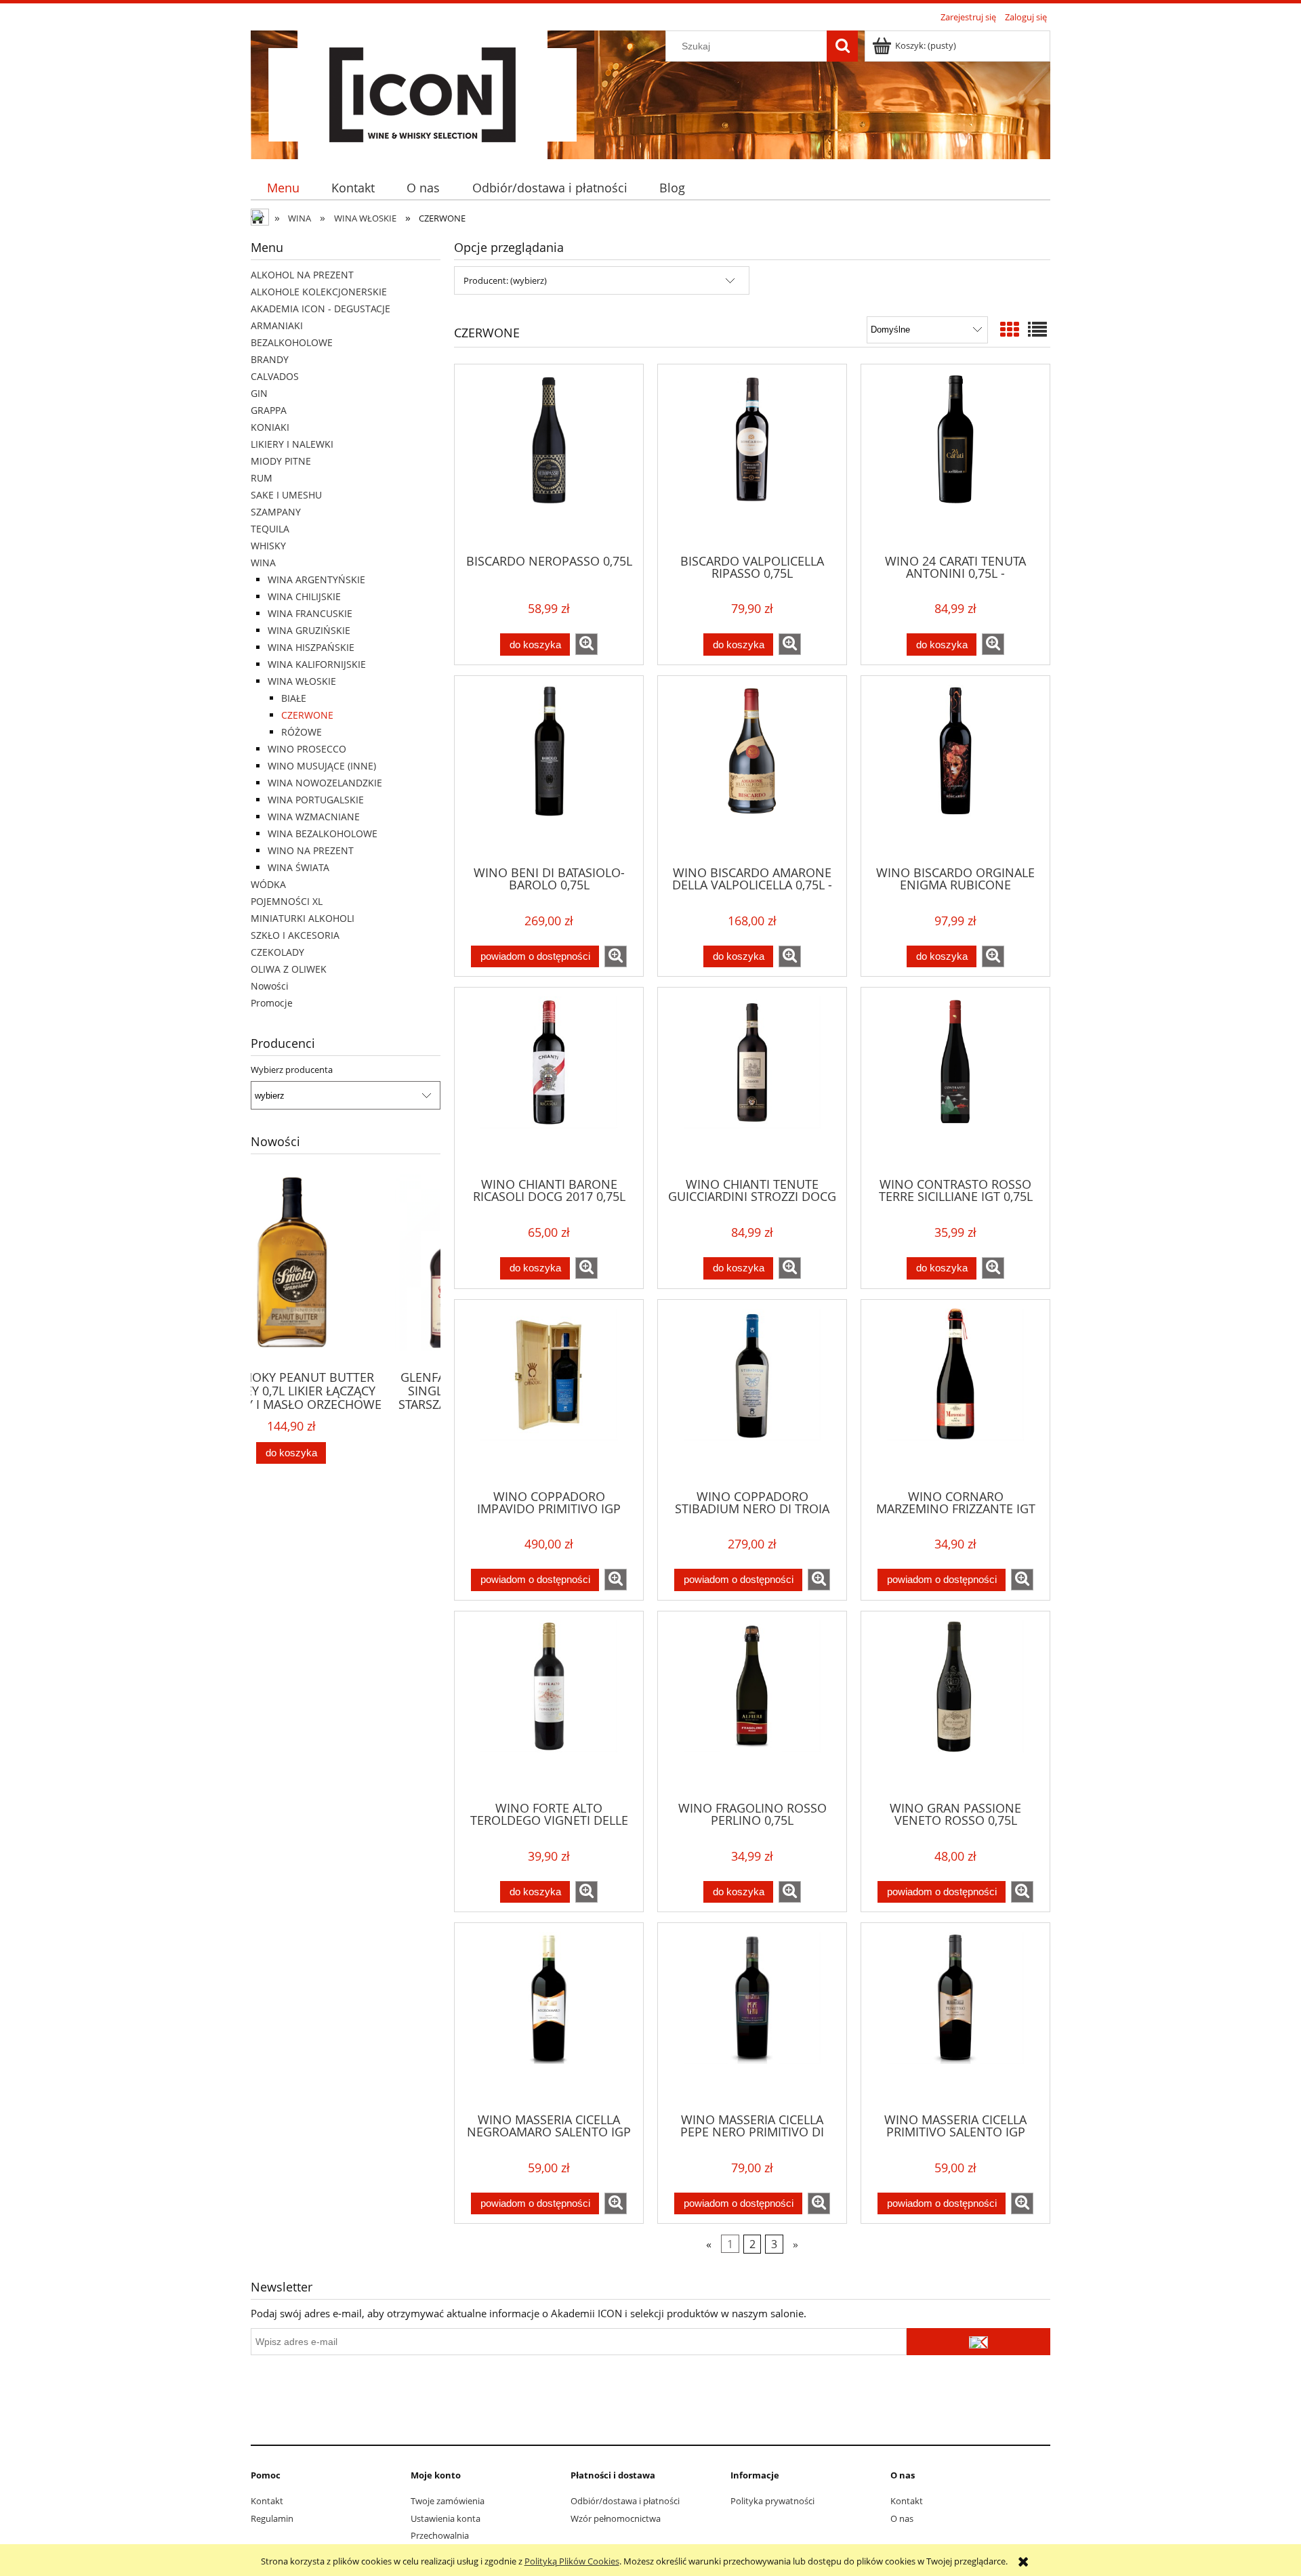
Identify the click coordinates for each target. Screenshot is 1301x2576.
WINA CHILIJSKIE (304, 596)
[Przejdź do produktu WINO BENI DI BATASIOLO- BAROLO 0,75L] (549, 769)
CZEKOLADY (277, 952)
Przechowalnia (440, 2535)
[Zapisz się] (978, 2342)
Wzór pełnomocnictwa (616, 2518)
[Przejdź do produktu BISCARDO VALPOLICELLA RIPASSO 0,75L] (752, 458)
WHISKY (268, 546)
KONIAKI (270, 427)
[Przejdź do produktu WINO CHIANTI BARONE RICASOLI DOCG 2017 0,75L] (549, 1081)
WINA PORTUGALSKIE (316, 800)
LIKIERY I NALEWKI (292, 444)
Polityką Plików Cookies (572, 2561)
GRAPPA (269, 410)
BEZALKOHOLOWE (292, 342)
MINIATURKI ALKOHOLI (303, 918)
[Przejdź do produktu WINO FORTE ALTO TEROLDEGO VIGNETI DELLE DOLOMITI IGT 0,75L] (549, 1705)
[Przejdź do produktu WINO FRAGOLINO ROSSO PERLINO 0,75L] (752, 1705)
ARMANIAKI (277, 325)
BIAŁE (294, 698)
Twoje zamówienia (448, 2501)
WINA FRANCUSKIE (310, 613)
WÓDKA (268, 884)
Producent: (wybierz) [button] (505, 280)
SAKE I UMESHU (286, 495)
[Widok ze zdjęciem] (1010, 329)
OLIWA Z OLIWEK (289, 969)
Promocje (272, 1003)
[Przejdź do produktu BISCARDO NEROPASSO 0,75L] (549, 458)
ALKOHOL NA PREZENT (302, 275)
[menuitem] (283, 188)
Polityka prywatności (772, 2501)
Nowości (270, 986)
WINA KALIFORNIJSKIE (317, 664)
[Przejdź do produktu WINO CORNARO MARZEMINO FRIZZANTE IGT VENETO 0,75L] (955, 1393)
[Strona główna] (422, 93)
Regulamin (272, 2518)
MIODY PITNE (281, 461)
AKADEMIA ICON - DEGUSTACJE (321, 309)
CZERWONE (307, 715)
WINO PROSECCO (307, 749)
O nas (902, 2518)
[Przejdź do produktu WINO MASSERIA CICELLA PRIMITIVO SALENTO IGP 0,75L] (955, 2017)
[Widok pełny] (1037, 329)
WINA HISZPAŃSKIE (311, 647)
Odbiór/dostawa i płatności (625, 2501)
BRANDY (270, 359)
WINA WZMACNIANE (314, 817)
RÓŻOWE (302, 732)
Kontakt (267, 2501)
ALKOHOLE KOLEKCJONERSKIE (319, 292)
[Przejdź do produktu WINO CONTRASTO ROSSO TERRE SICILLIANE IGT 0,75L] (955, 1081)
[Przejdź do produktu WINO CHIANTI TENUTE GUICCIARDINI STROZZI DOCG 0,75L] (752, 1081)
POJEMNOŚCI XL (287, 901)
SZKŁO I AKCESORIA (295, 935)
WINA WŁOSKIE (302, 681)
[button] (586, 644)
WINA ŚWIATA (298, 867)
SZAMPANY (276, 512)
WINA (263, 563)
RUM (262, 478)
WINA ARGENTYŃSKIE (316, 579)
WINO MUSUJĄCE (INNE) (322, 766)
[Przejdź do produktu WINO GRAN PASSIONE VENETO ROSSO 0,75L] (955, 1705)
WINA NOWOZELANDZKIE (325, 783)
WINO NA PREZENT (311, 850)
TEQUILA (270, 529)
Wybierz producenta (292, 1070)
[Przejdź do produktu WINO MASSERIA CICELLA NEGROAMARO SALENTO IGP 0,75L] (549, 2017)
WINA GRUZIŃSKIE (309, 630)
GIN (259, 393)
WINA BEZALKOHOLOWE (323, 833)
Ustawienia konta (446, 2518)
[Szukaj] (842, 46)
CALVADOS (275, 376)
